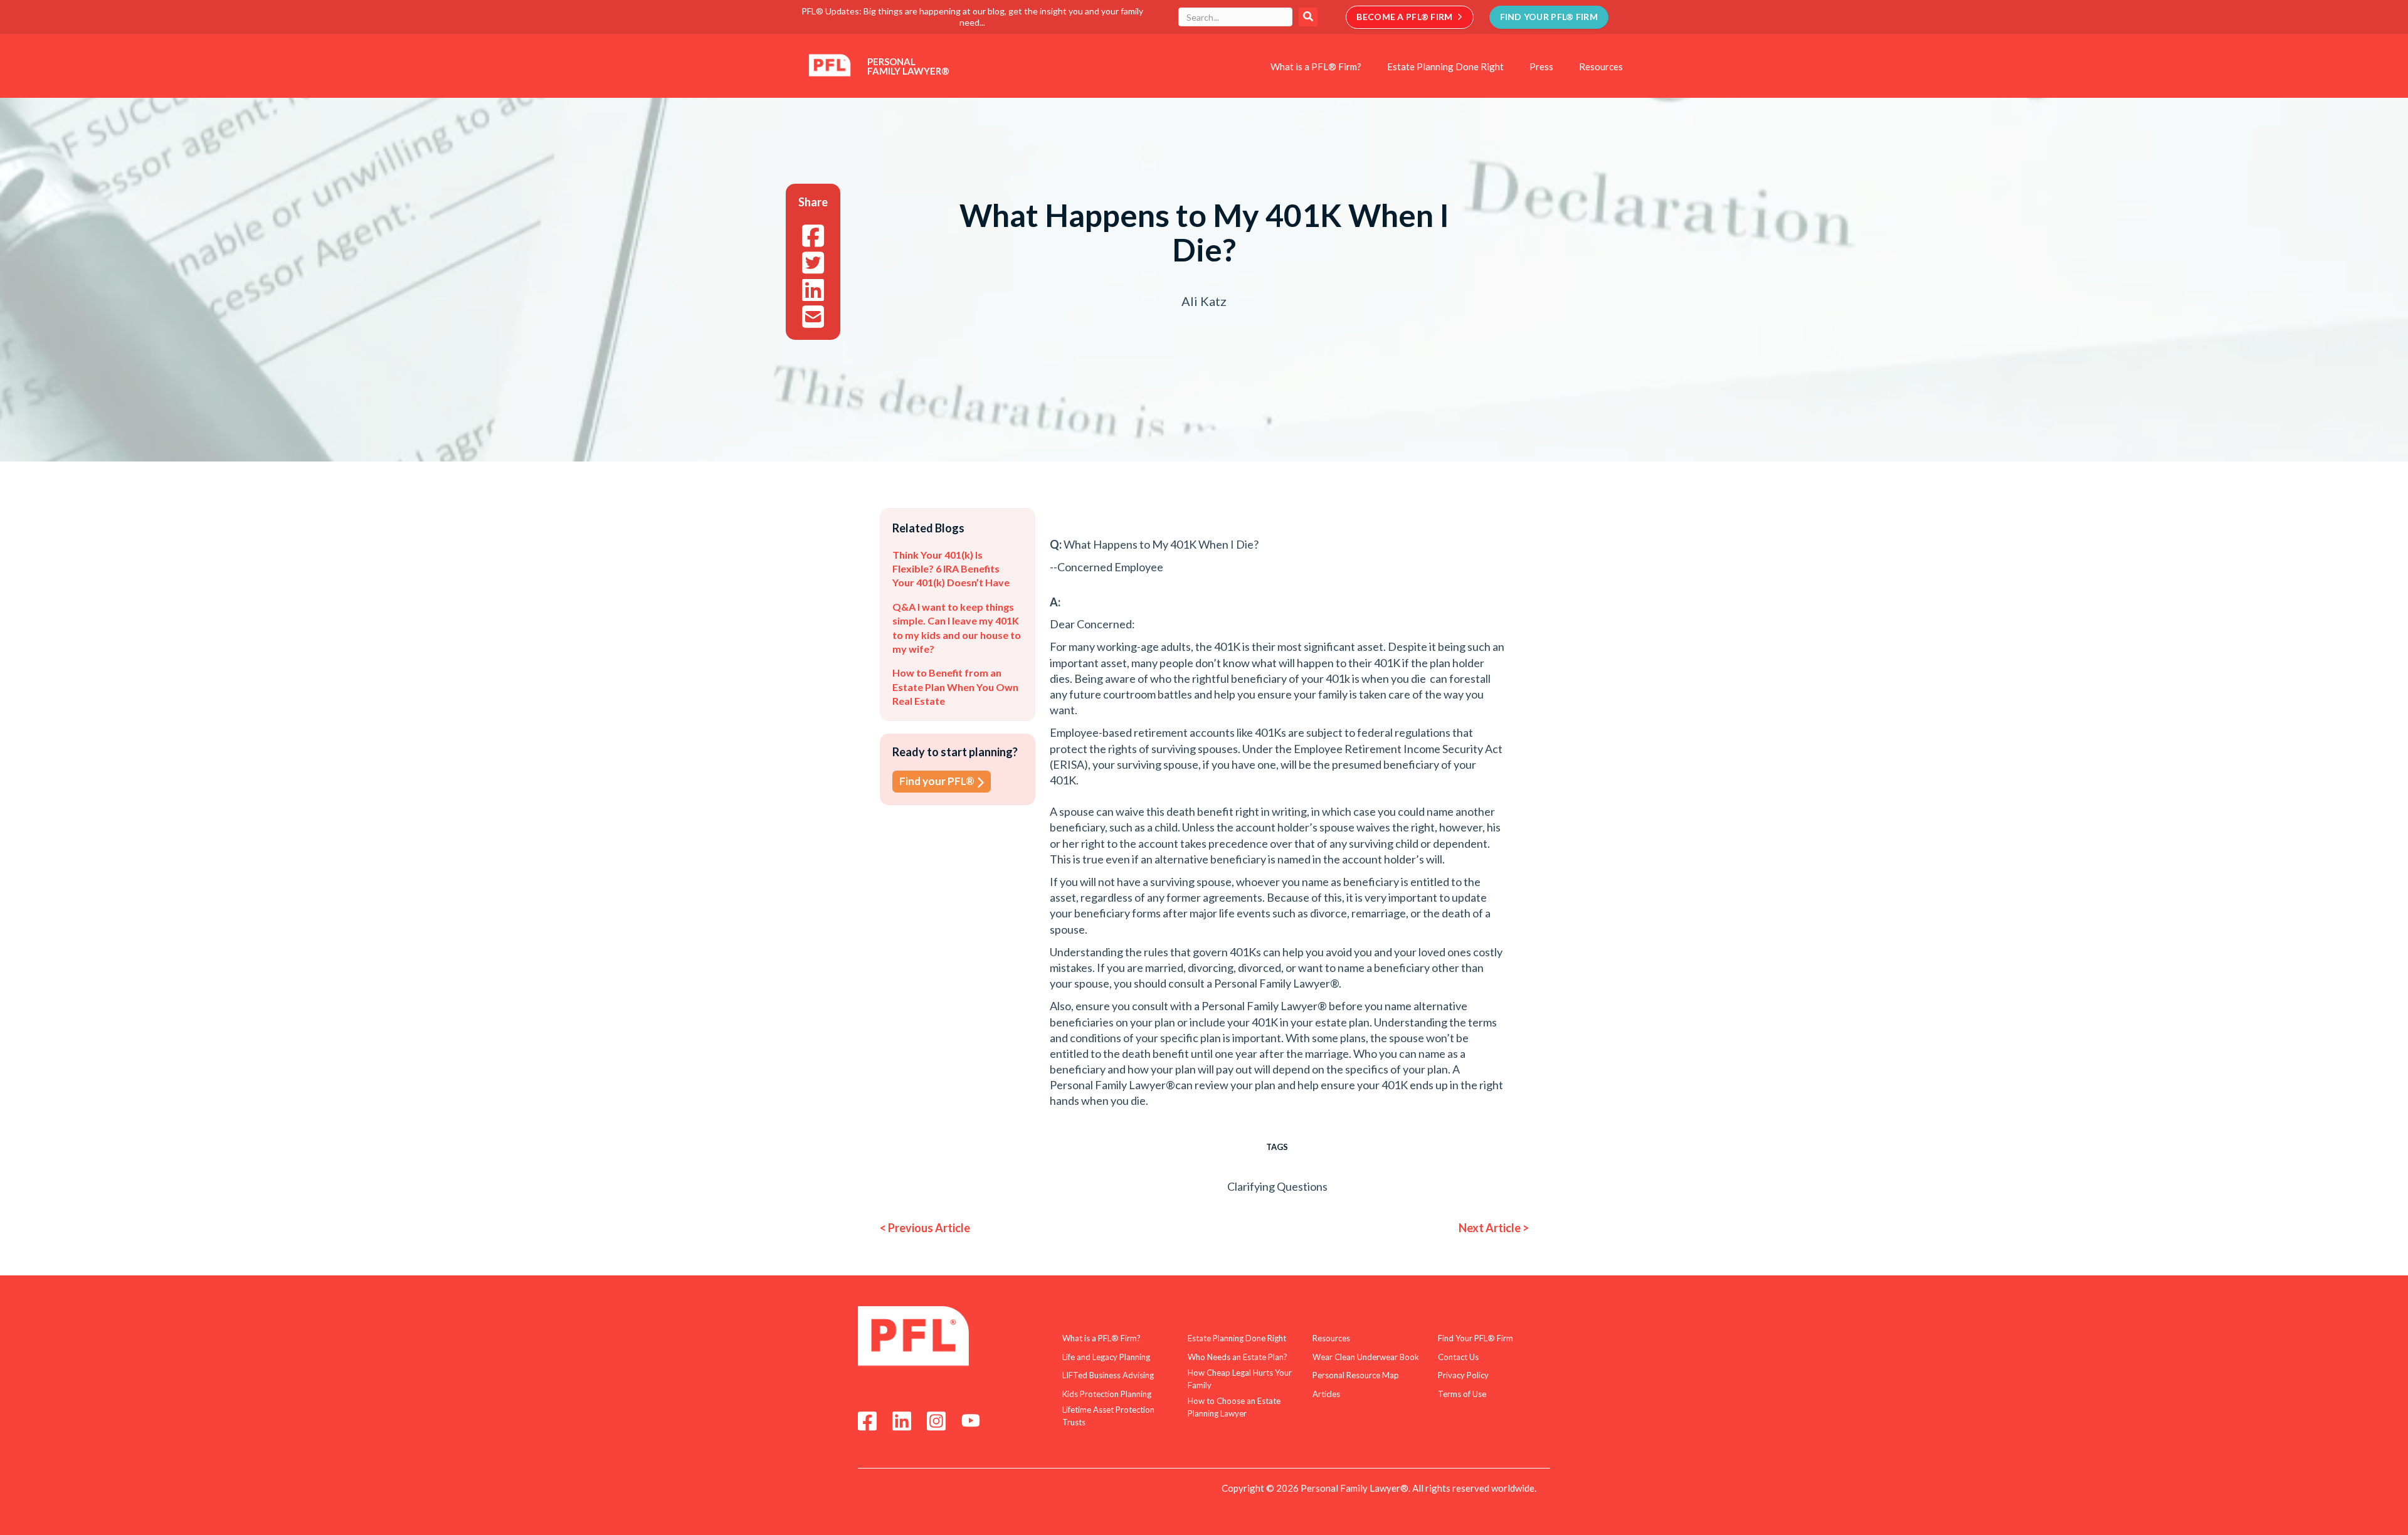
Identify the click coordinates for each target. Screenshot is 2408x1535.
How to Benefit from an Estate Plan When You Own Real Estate (955, 687)
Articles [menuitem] (1326, 1394)
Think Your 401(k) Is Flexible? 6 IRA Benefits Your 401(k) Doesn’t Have (951, 569)
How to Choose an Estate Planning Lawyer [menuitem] (1234, 1407)
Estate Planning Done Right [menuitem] (1445, 66)
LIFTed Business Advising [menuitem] (1108, 1375)
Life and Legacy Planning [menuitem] (1106, 1357)
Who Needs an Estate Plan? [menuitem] (1238, 1357)
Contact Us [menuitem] (1458, 1357)
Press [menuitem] (1541, 66)
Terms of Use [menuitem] (1462, 1394)
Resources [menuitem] (1601, 66)
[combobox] (1235, 17)
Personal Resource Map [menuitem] (1356, 1375)
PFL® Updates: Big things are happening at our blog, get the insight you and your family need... (972, 17)
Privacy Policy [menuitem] (1463, 1375)
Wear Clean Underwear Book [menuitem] (1366, 1357)
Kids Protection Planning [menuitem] (1107, 1394)
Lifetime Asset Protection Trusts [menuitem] (1108, 1416)
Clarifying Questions (1277, 1186)
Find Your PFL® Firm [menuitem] (1476, 1338)
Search (1308, 17)
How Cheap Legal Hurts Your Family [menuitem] (1240, 1379)
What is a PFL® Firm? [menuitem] (1316, 66)
